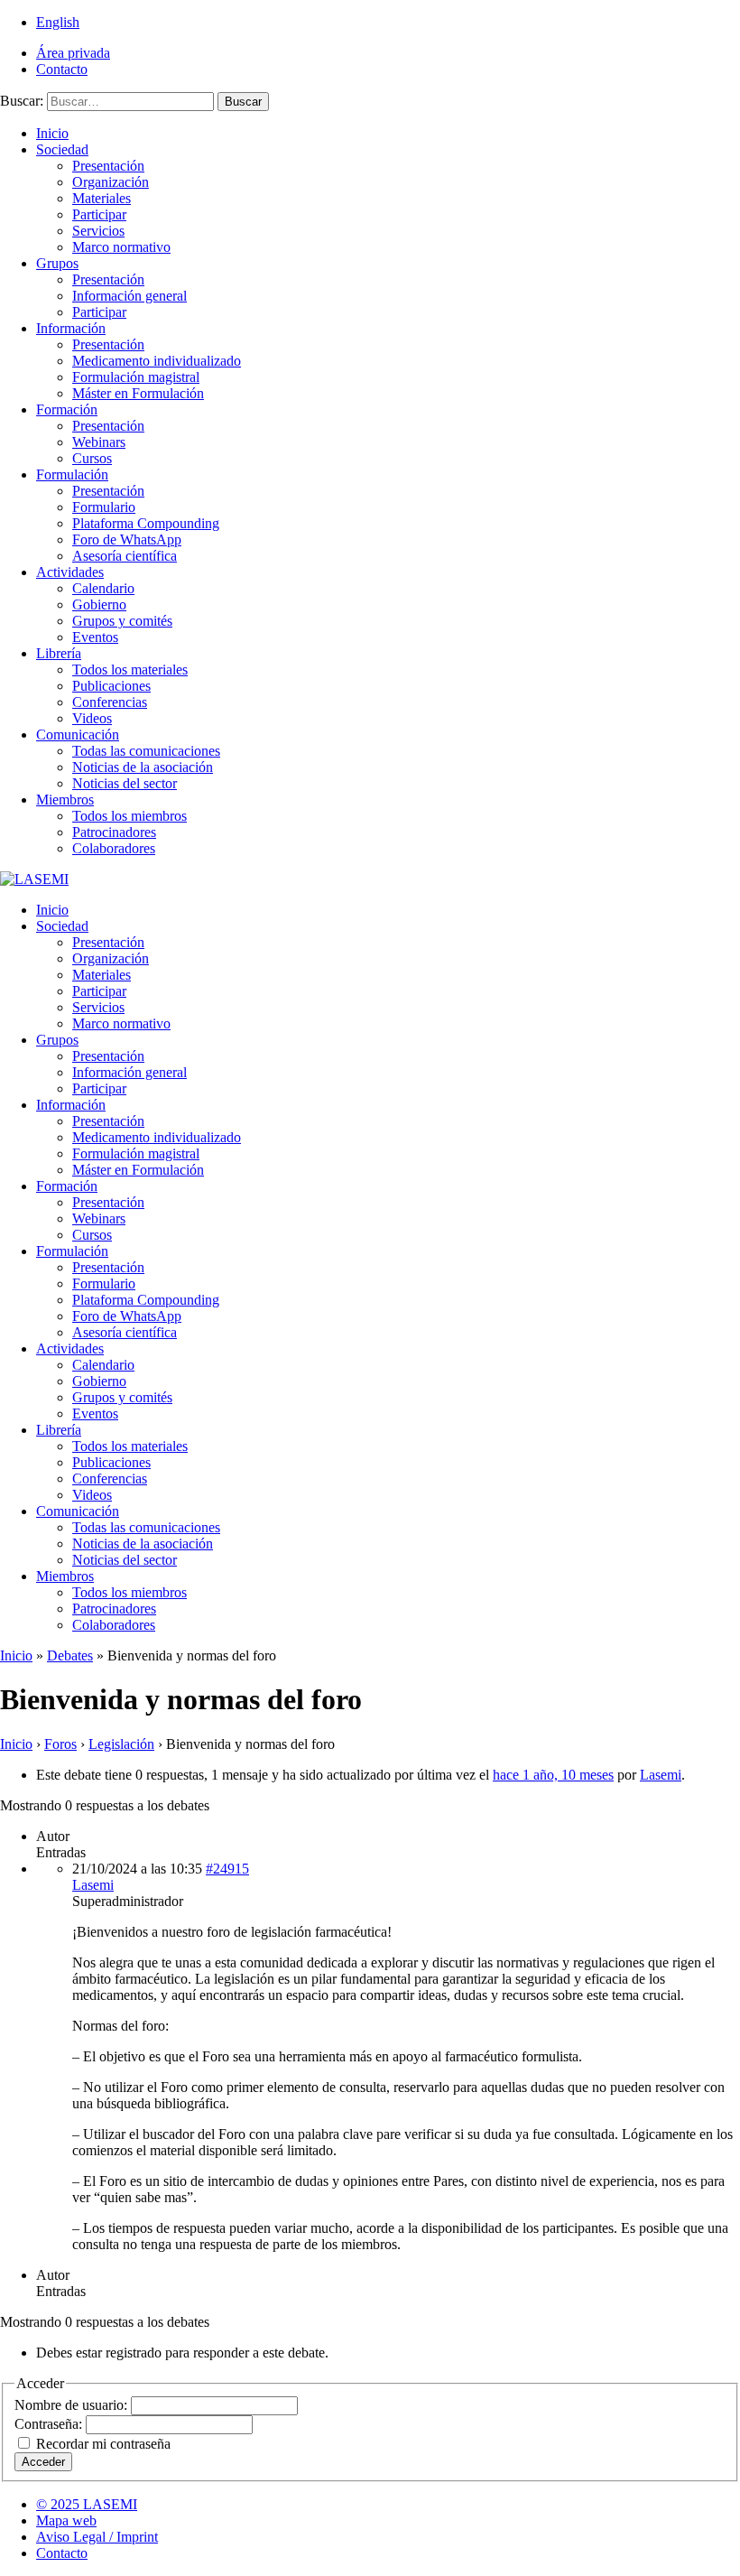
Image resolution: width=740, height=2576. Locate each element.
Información (71, 328)
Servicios (98, 231)
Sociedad (62, 149)
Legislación (121, 1744)
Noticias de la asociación (143, 767)
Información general (129, 296)
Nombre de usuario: (73, 2405)
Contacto (62, 69)
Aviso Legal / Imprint (97, 2537)
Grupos (57, 263)
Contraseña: (50, 2424)
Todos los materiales (130, 670)
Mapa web (66, 2520)
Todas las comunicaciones (146, 751)
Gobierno (99, 604)
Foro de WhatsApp (127, 539)
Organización (111, 182)
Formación (67, 409)
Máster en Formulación (138, 393)
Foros (60, 1744)
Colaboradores (114, 848)
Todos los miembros (129, 816)
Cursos (92, 458)
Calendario (103, 588)
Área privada (73, 53)
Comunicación (78, 735)
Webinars (99, 442)
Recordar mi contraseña (103, 2444)
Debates (70, 1655)
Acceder (43, 2462)
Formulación (72, 474)
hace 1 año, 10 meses (553, 1775)
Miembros (65, 800)
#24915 (227, 1869)
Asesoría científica (125, 556)
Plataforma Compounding (146, 523)
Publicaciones (111, 686)
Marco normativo (121, 247)
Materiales (102, 198)
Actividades (70, 572)
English (58, 22)
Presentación (108, 166)
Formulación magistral (136, 377)
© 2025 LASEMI (87, 2504)
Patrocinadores (114, 832)
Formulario (104, 507)
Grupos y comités (122, 621)
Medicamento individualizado (157, 361)
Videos (92, 718)
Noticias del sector (125, 783)
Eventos (95, 637)
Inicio (52, 133)
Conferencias (110, 702)
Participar (99, 214)
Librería (59, 653)
